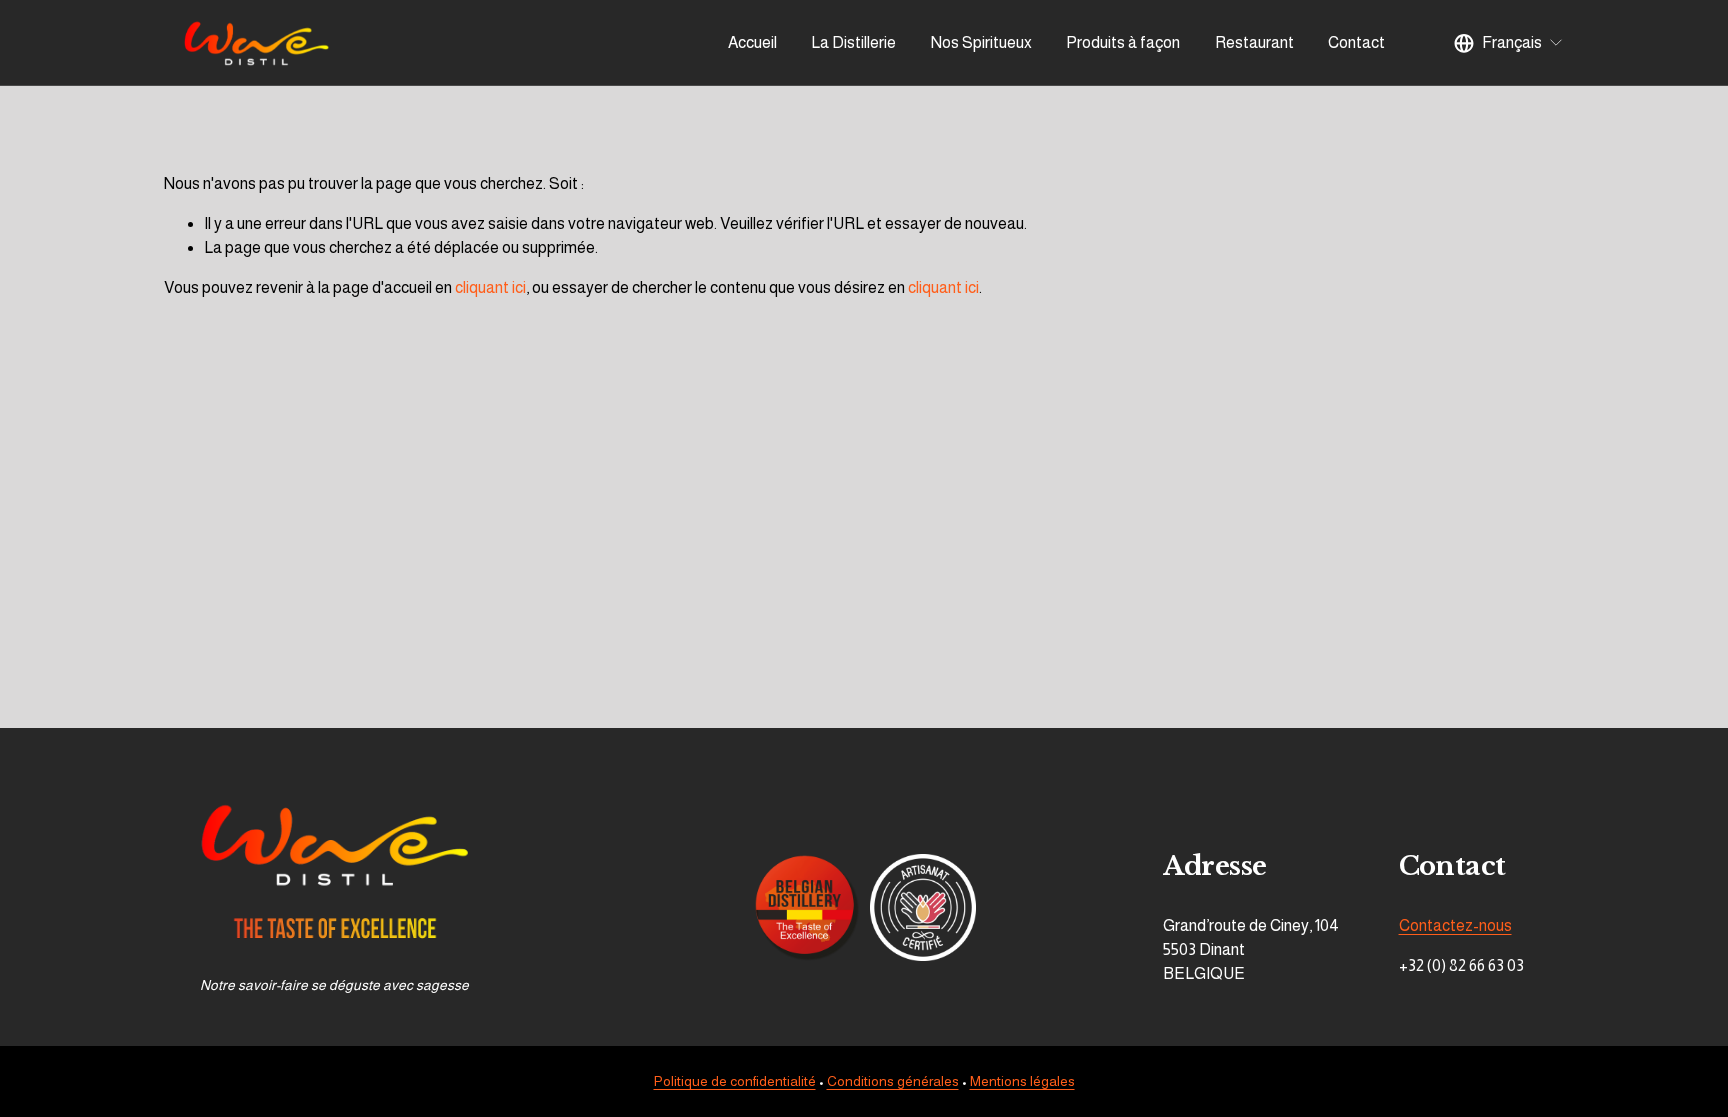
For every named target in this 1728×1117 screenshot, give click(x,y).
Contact (1356, 42)
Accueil (752, 42)
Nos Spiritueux (981, 42)
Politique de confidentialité (735, 1081)
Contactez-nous (1455, 925)
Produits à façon (1123, 42)
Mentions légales (1022, 1081)
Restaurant (1254, 42)
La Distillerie (853, 42)
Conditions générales (893, 1081)
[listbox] (1509, 43)
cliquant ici (490, 287)
